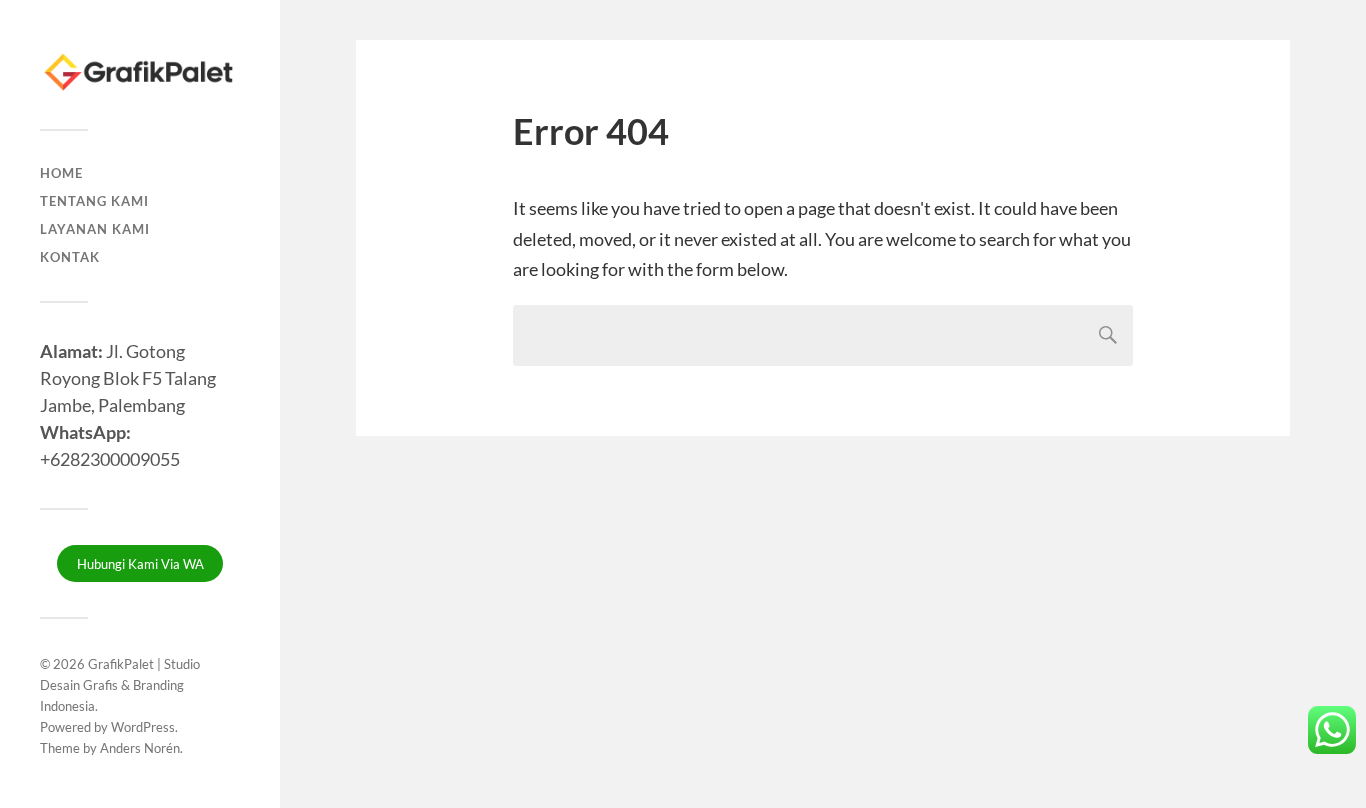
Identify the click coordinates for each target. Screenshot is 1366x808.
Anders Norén (140, 748)
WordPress (143, 727)
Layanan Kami (95, 229)
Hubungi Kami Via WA (140, 564)
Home (61, 173)
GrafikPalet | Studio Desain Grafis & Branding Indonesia (120, 685)
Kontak (70, 257)
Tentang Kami (94, 201)
